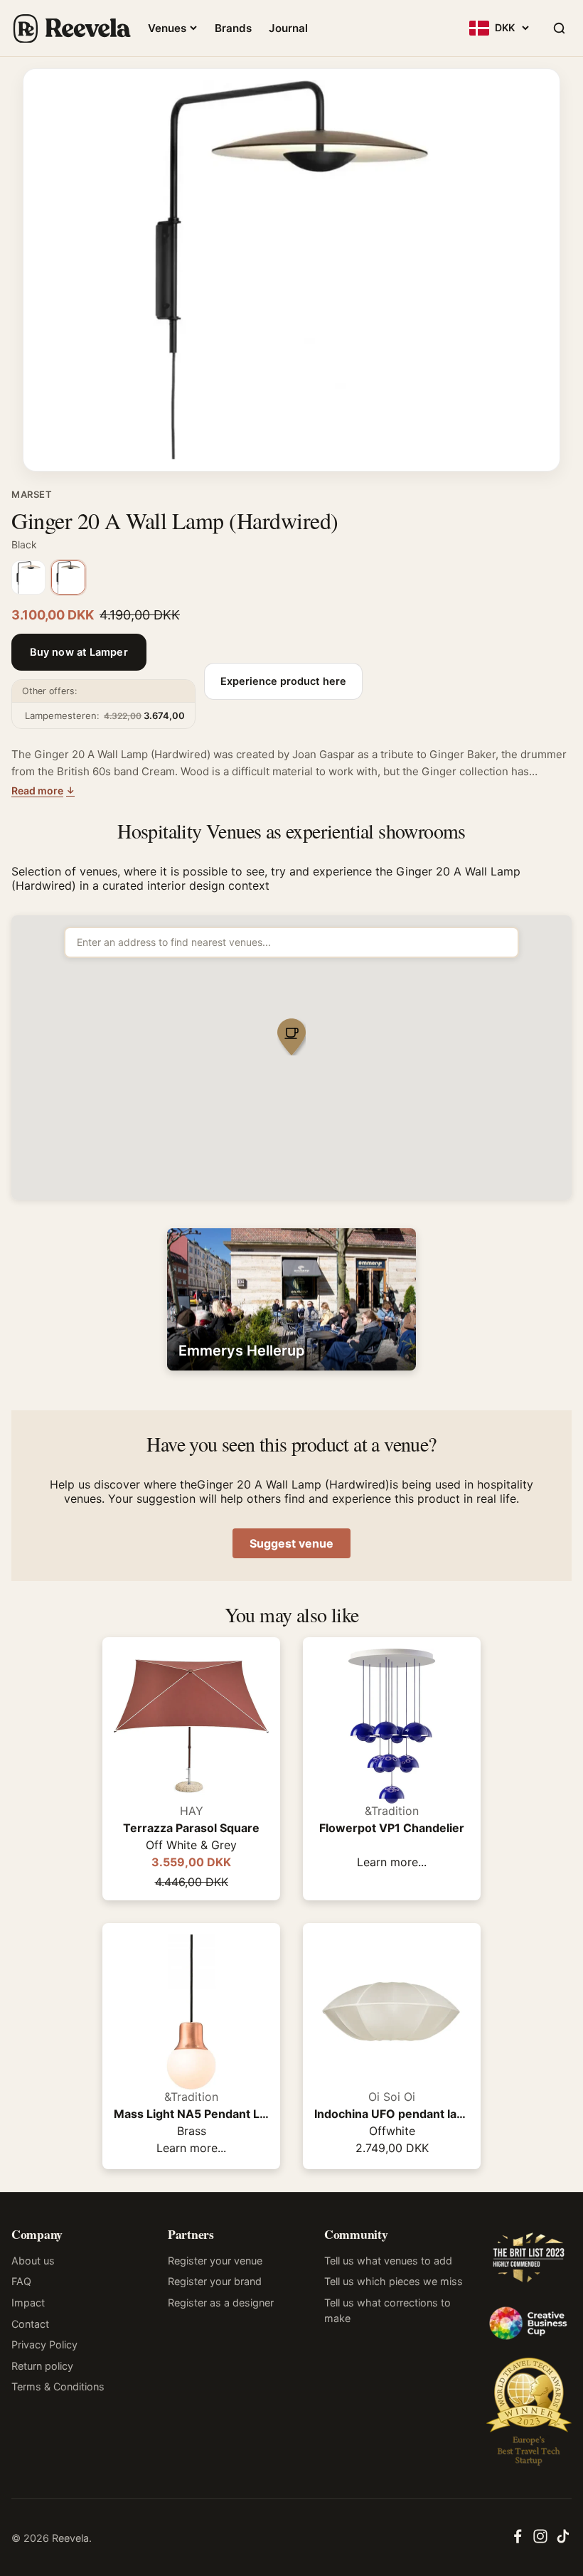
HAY (192, 1811)
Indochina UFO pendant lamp (392, 2114)
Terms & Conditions (58, 2386)
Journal (288, 28)
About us (33, 2261)
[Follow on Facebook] (518, 2540)
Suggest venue (291, 1543)
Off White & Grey (191, 1845)
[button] (291, 1038)
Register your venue (215, 2261)
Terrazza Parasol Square (191, 1828)
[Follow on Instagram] (540, 2540)
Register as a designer (221, 2303)
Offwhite (392, 2131)
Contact (30, 2324)
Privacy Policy (44, 2345)
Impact (28, 2303)
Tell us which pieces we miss (394, 2281)
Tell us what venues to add (388, 2261)
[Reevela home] (71, 28)
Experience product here (283, 681)
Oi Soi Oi (392, 2097)
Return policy (42, 2366)
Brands (233, 28)
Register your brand (215, 2281)
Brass (192, 2131)
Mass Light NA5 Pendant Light (191, 2114)
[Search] (559, 28)
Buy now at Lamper (79, 652)
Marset (32, 494)
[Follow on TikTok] (563, 2540)
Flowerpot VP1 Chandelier (392, 1828)
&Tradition (392, 1811)
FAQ (21, 2281)
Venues (167, 28)
